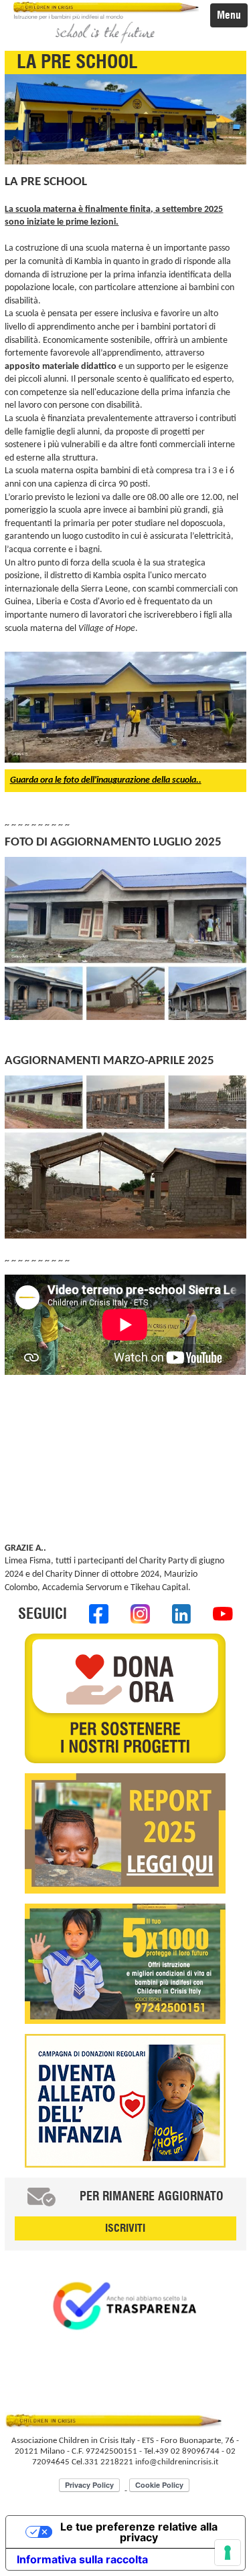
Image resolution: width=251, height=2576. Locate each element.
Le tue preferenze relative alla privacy (139, 2532)
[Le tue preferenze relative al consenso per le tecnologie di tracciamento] (228, 2553)
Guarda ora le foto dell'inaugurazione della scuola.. (106, 780)
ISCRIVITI (125, 2228)
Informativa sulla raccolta (82, 2559)
